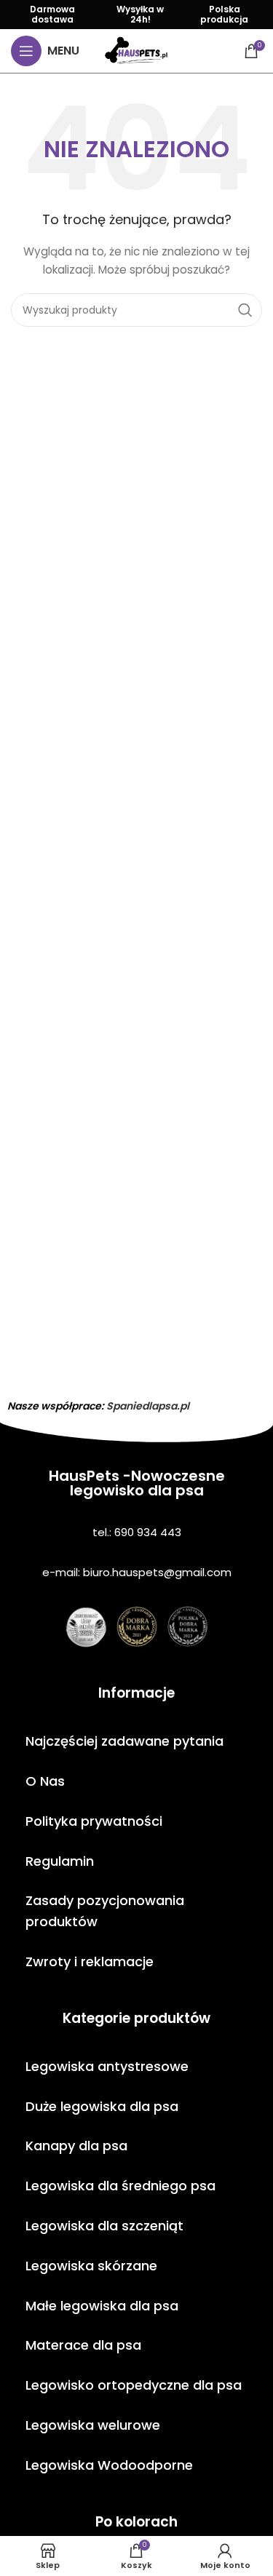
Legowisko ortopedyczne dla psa (134, 2385)
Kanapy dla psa (76, 2146)
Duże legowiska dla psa (102, 2106)
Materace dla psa (83, 2345)
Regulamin (60, 1861)
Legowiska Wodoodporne (109, 2465)
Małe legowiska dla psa (102, 2306)
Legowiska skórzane (91, 2266)
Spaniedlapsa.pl (148, 1406)
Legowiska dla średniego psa (120, 2186)
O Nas (45, 1781)
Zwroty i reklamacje (90, 1961)
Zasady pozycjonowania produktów (105, 1911)
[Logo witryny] (136, 50)
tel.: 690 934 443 (137, 1532)
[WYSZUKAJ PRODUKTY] (245, 310)
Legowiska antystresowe (107, 2066)
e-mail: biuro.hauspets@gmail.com (137, 1572)
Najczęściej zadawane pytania (124, 1741)
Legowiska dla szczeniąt (104, 2226)
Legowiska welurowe (93, 2425)
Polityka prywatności (94, 1821)
